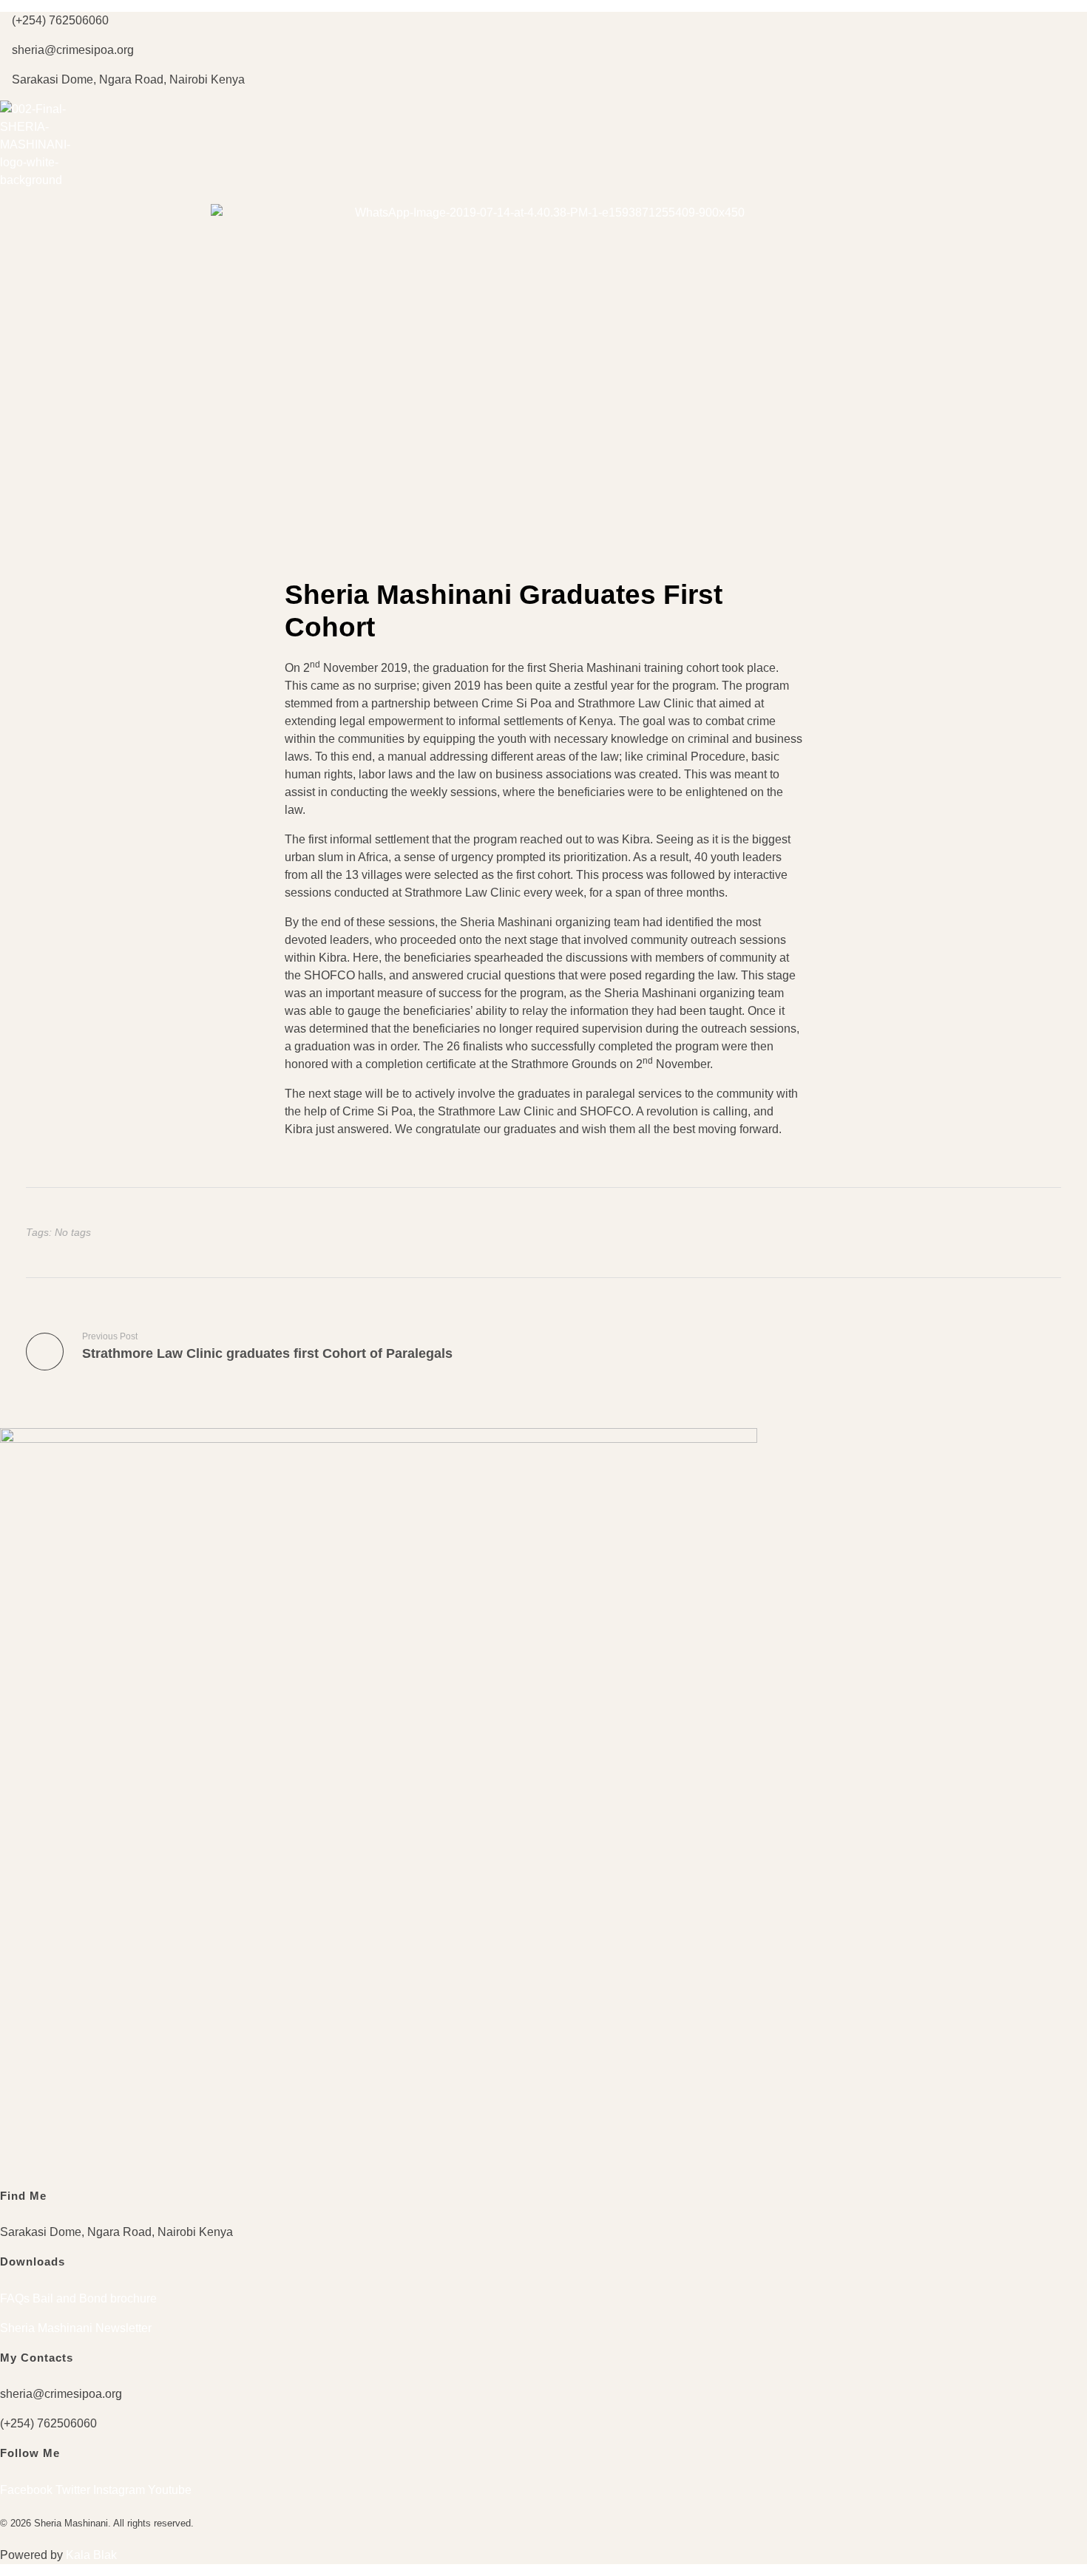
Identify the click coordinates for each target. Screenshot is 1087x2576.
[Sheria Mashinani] (37, 145)
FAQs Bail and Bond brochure (78, 2298)
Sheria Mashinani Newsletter (76, 2328)
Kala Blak (91, 2555)
